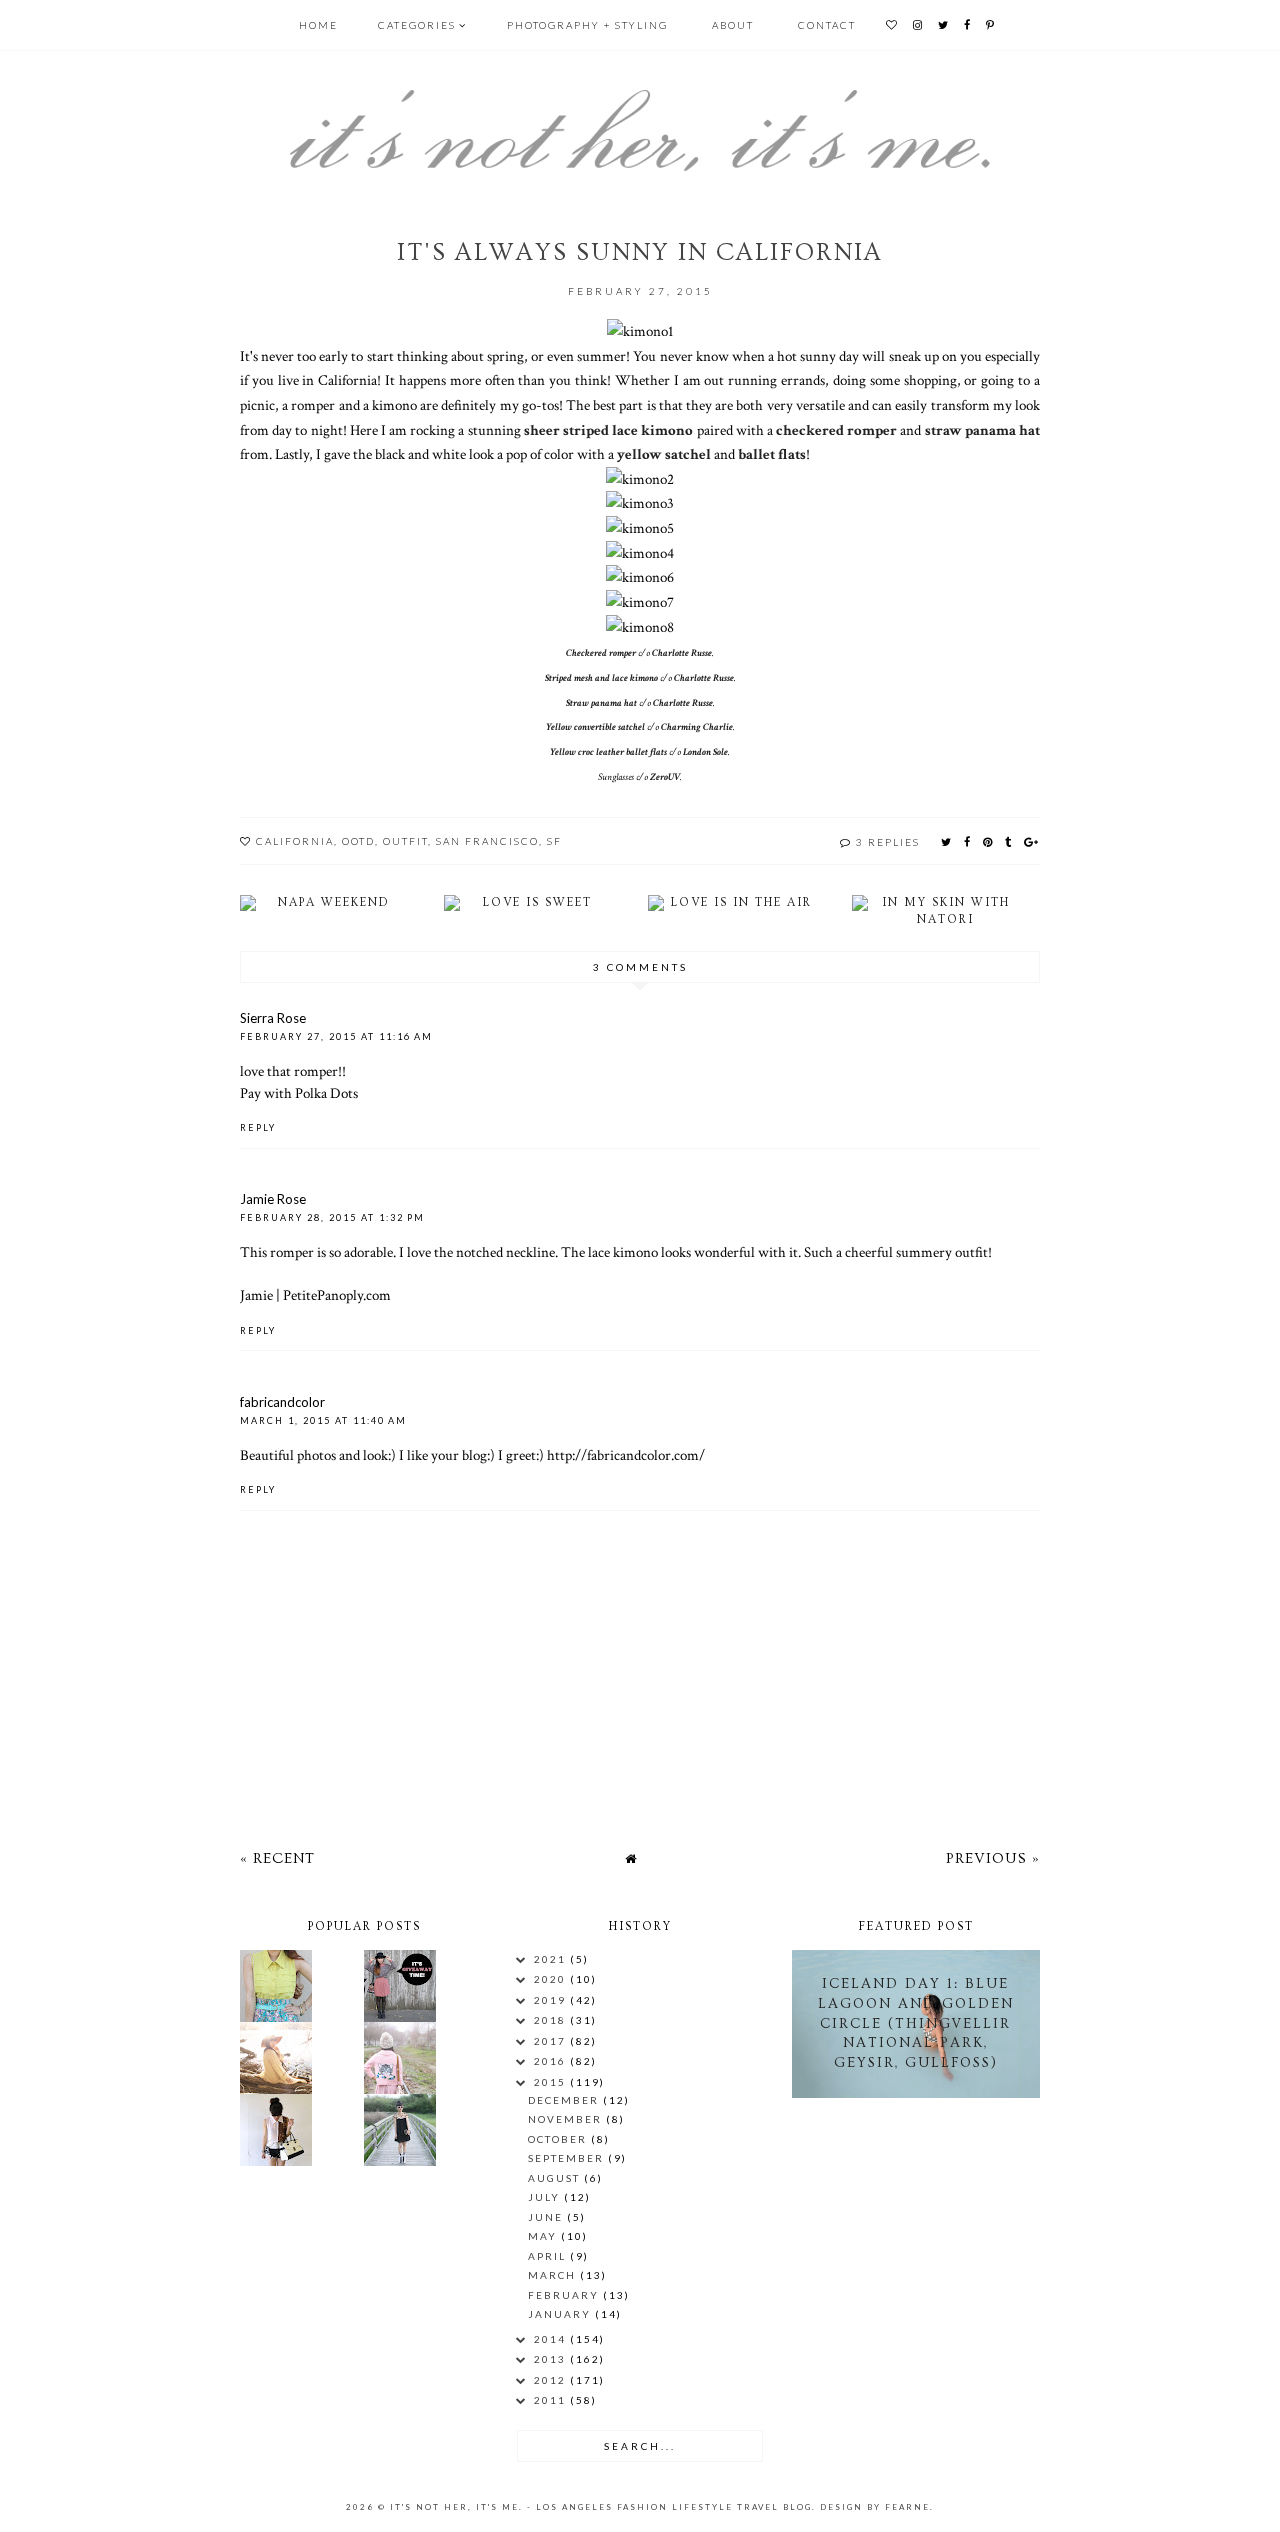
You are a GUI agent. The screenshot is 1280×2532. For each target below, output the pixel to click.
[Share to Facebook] (968, 841)
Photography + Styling (587, 25)
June (547, 2217)
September (568, 2158)
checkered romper (836, 430)
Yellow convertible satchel (595, 727)
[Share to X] (947, 841)
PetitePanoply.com (337, 1295)
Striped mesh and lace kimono (601, 678)
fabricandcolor (282, 1402)
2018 (552, 2020)
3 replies (888, 842)
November (567, 2119)
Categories (417, 25)
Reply (258, 1127)
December (565, 2100)
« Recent (277, 1858)
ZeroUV (665, 777)
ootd (358, 841)
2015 (552, 2082)
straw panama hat (982, 430)
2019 (552, 2000)
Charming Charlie (697, 727)
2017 (552, 2041)
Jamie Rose (273, 1199)
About (733, 25)
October (559, 2139)
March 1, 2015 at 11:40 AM (323, 1420)
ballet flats (772, 454)
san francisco (487, 841)
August (556, 2178)
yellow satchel (664, 454)
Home (318, 25)
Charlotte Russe (682, 653)
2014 (552, 2339)
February (565, 2295)
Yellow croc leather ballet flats (608, 752)
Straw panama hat (601, 703)
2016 (552, 2061)
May (544, 2236)
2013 (552, 2359)
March (554, 2275)
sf (554, 841)
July (546, 2197)
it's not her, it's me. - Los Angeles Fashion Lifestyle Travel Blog (601, 2507)
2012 (552, 2380)
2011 (552, 2400)
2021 (552, 1959)
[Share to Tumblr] (1009, 841)
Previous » (993, 1858)
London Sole (705, 752)
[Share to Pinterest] (988, 841)
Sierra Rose (273, 1018)
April (549, 2256)
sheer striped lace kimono (609, 430)
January (561, 2314)
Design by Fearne (875, 2507)
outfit (405, 841)
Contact (827, 25)
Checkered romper (601, 653)
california (295, 841)
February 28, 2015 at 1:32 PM (332, 1217)
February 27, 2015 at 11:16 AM (336, 1036)
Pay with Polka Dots (299, 1093)
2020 (552, 1979)
